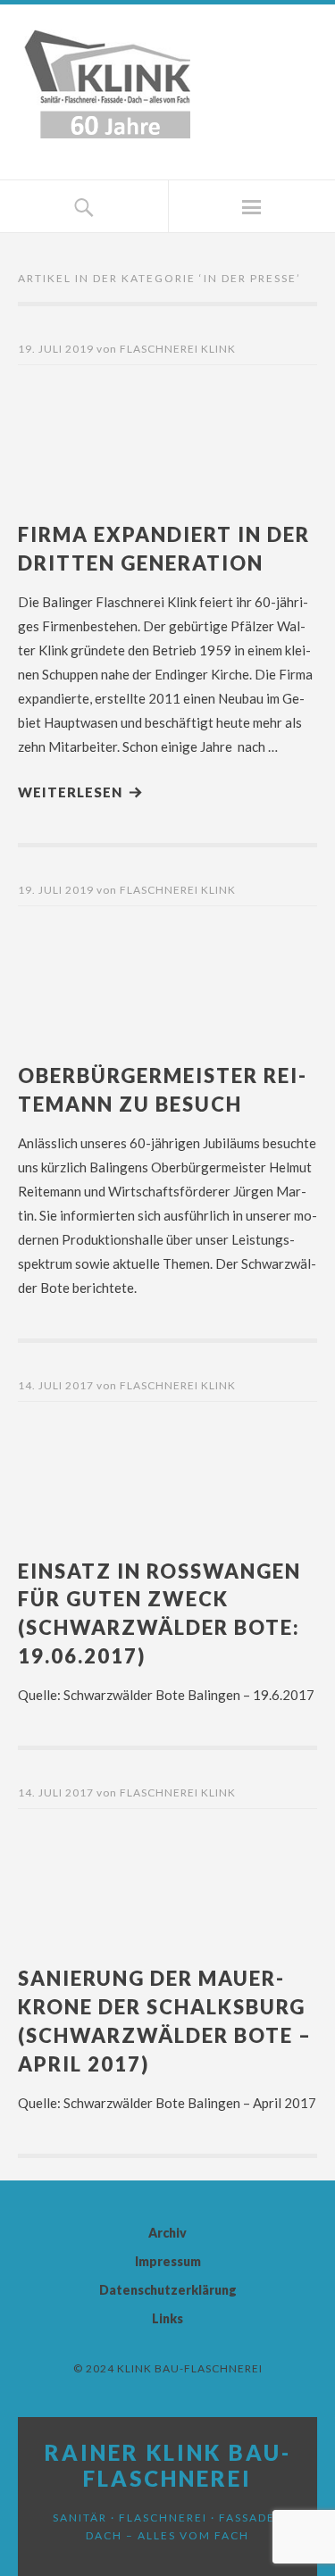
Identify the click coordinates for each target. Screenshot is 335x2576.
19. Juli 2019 (56, 349)
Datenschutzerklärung (168, 2290)
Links (167, 2318)
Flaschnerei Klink (178, 349)
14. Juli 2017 (56, 1385)
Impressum (168, 2261)
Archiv (167, 2233)
